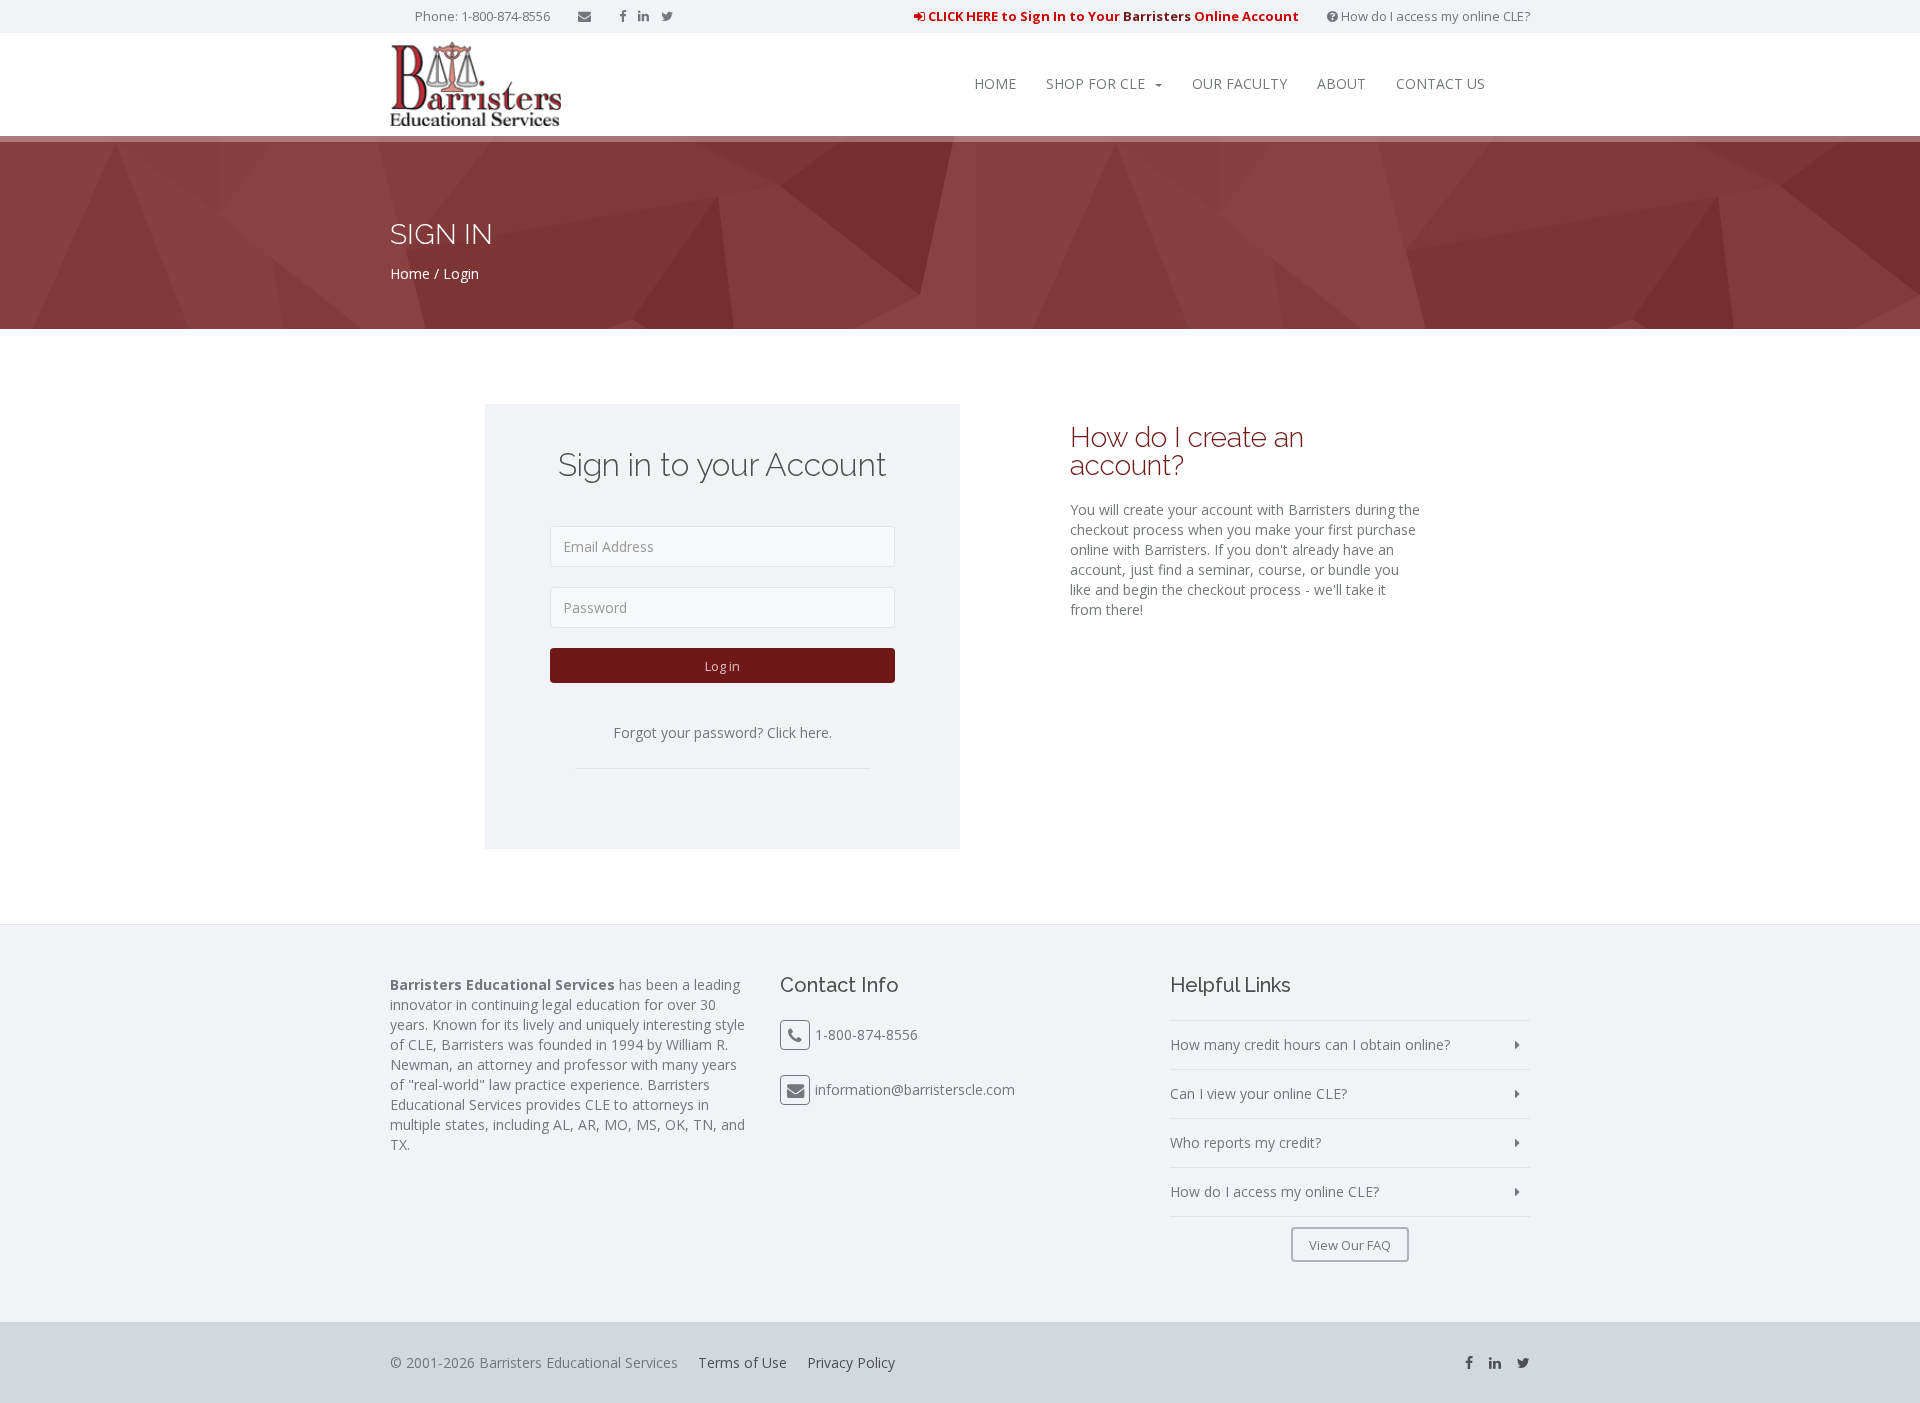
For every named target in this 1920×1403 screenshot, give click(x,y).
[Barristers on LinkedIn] (643, 16)
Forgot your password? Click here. (722, 732)
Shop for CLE (1095, 83)
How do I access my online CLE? (1434, 16)
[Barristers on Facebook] (622, 16)
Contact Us (1440, 83)
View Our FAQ (1350, 1245)
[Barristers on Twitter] (667, 16)
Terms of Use (742, 1362)
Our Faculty (1239, 83)
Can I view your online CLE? (1258, 1093)
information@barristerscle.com (915, 1089)
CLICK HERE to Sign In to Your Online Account (1112, 16)
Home (995, 83)
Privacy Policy (851, 1362)
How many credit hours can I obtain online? (1310, 1044)
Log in (722, 666)
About (1341, 83)
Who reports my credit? (1245, 1142)
